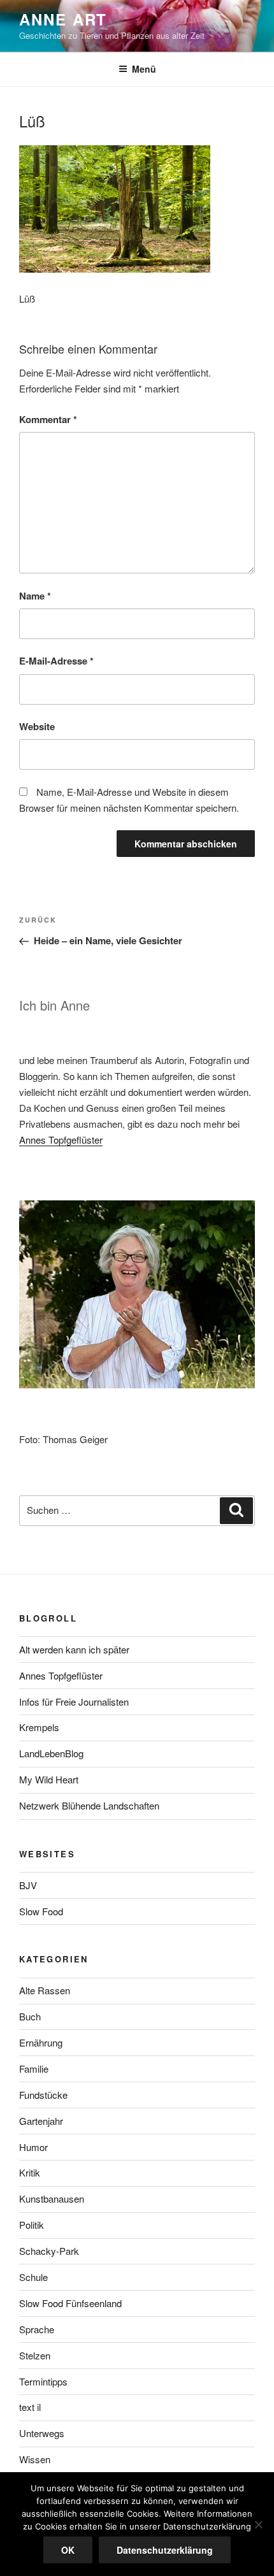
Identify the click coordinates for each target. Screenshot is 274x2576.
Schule (33, 2277)
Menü (144, 69)
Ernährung (41, 2042)
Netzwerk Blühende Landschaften (89, 1805)
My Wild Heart (49, 1779)
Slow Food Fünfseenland (70, 2303)
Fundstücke (43, 2095)
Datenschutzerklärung (165, 2550)
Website (37, 726)
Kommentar (48, 419)
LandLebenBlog (51, 1753)
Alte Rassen (45, 1990)
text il (30, 2407)
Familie (34, 2069)
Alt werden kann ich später (74, 1649)
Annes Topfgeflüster (61, 1140)
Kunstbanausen (52, 2198)
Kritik (30, 2172)
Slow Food (41, 1911)
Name (35, 596)
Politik (32, 2225)
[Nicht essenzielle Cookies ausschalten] (258, 2524)
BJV (28, 1885)
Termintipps (43, 2381)
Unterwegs (42, 2433)
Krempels (39, 1727)
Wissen (35, 2459)
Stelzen (35, 2355)
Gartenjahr (41, 2121)
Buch (30, 2016)
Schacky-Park (49, 2251)
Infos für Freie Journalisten (74, 1702)
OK (68, 2550)
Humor (33, 2147)
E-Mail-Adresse (56, 661)
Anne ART (63, 19)
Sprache (37, 2329)
